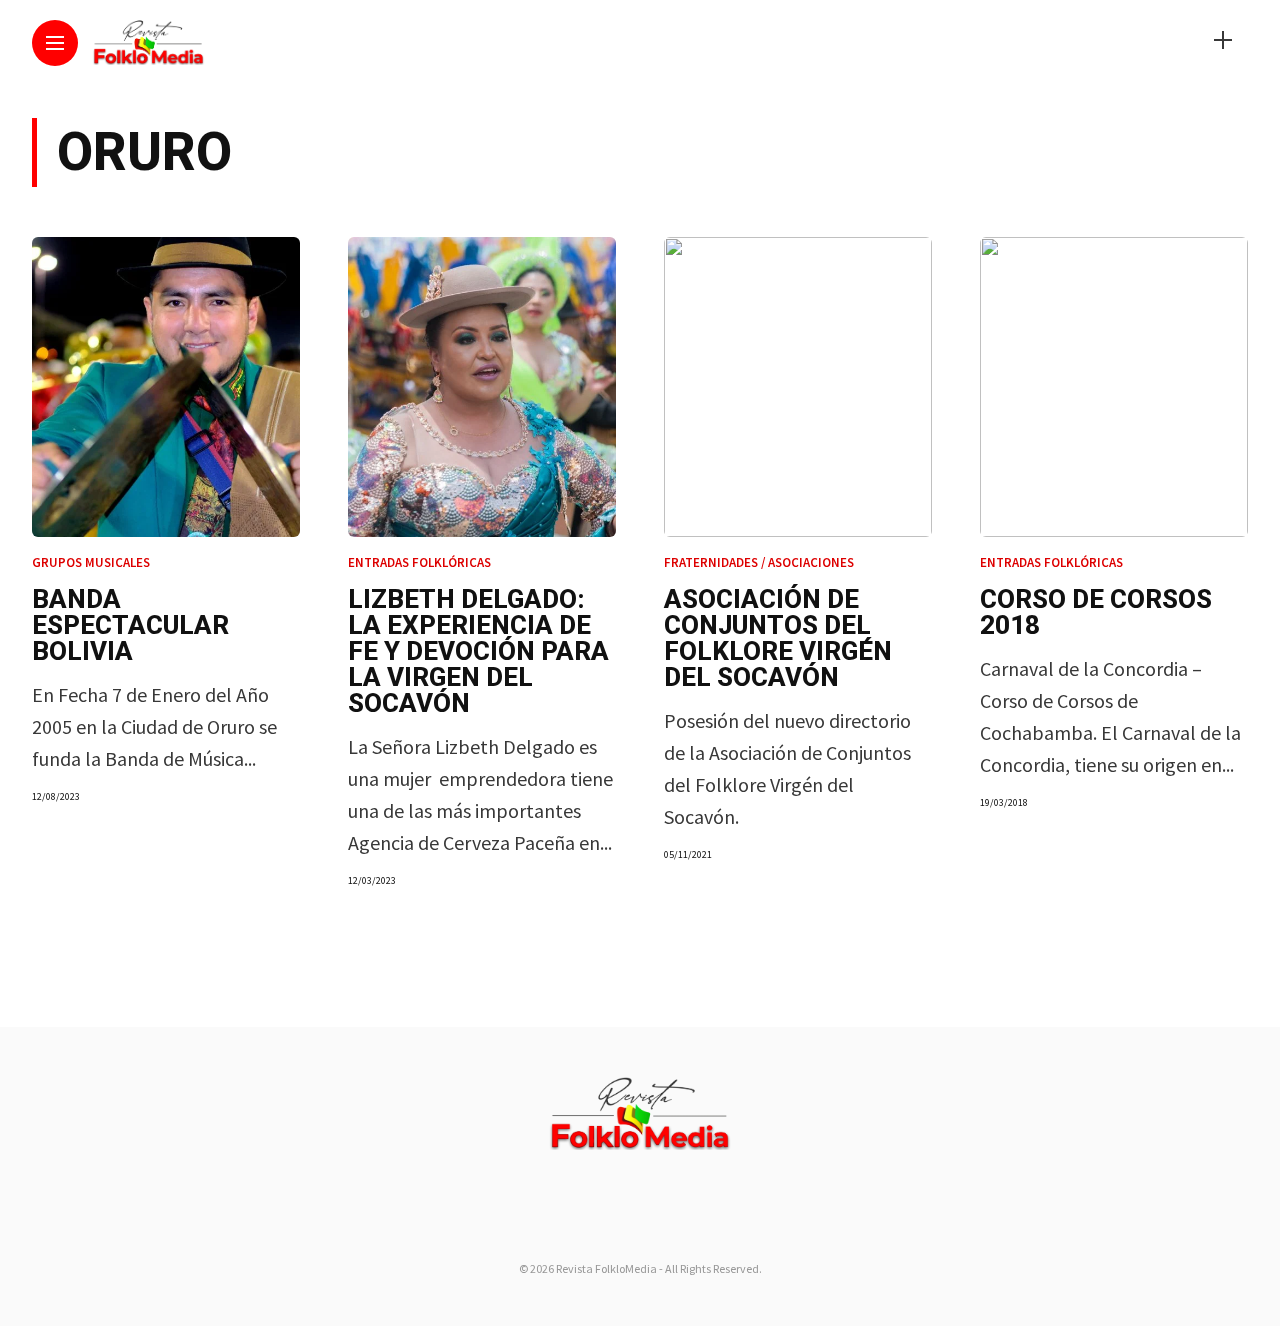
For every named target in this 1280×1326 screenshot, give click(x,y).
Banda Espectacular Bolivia (130, 625)
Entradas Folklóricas (419, 562)
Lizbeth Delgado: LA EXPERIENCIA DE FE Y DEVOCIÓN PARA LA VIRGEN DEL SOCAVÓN (478, 651)
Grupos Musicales (91, 562)
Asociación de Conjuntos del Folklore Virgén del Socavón (778, 638)
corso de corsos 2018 (1096, 612)
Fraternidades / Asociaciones (759, 562)
